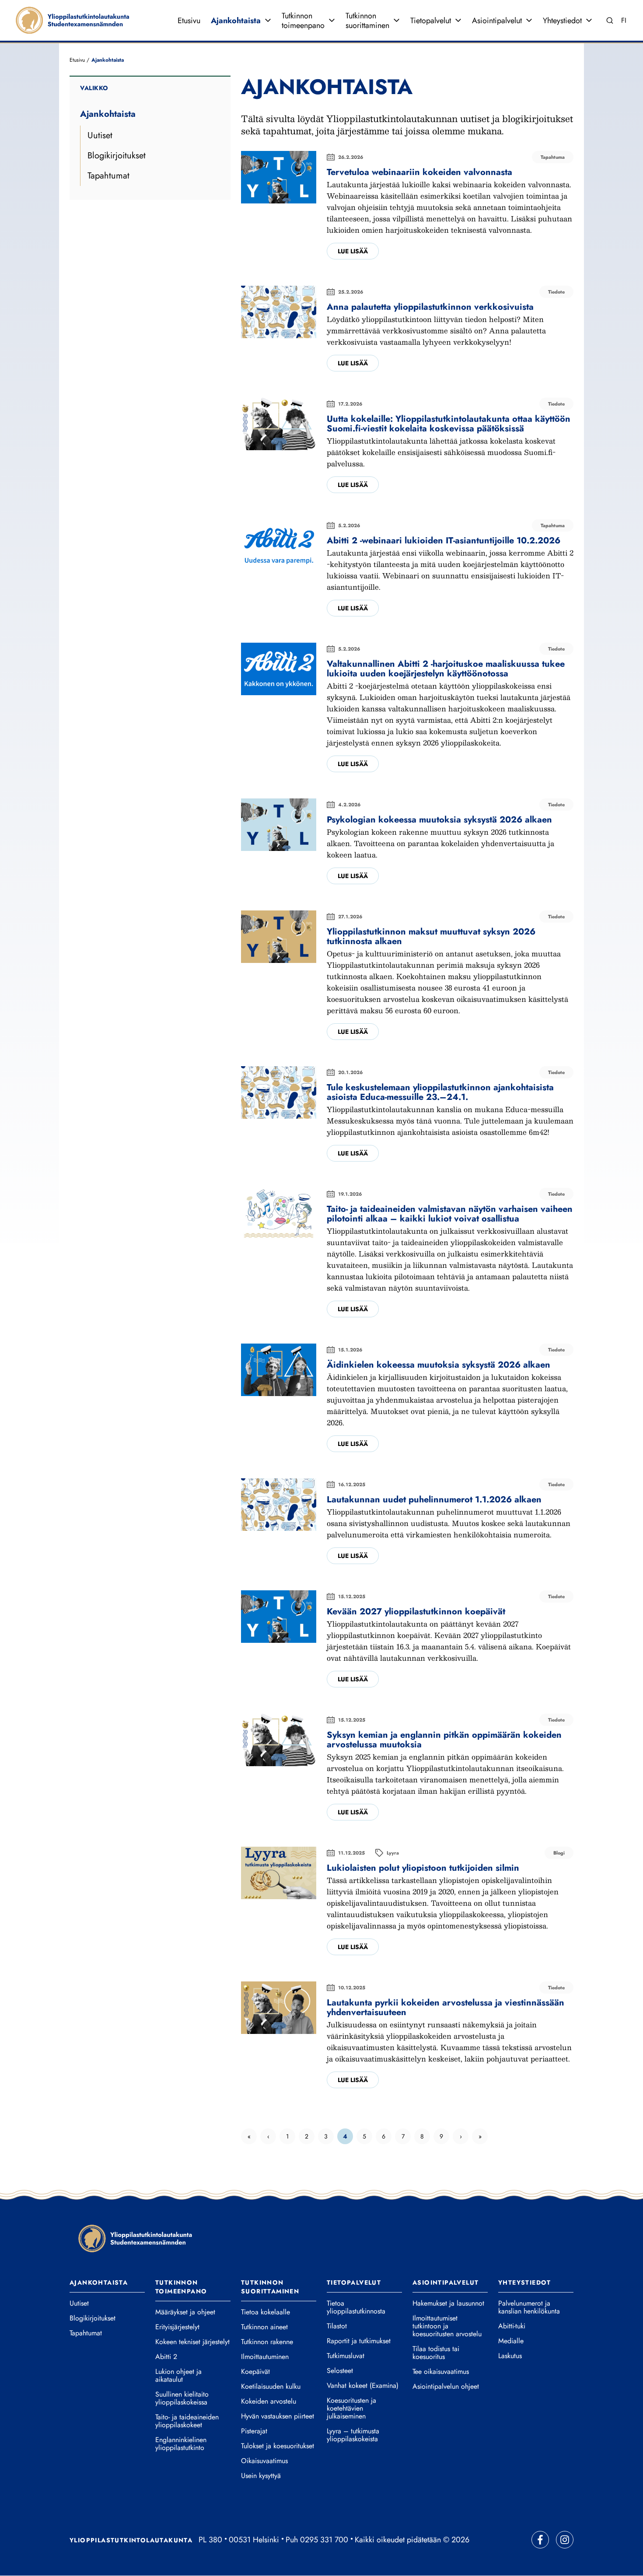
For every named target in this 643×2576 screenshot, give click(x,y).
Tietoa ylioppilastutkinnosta (356, 2307)
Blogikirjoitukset (117, 156)
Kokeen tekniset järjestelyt (192, 2342)
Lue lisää (353, 251)
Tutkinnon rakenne (267, 2342)
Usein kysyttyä (261, 2476)
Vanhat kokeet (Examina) (363, 2386)
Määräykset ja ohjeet (185, 2312)
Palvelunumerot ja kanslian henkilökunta (529, 2307)
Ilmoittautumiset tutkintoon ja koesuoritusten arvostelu (447, 2326)
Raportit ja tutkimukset (359, 2341)
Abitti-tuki (512, 2326)
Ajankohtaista (236, 21)
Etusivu (189, 21)
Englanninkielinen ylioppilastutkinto (181, 2444)
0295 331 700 (324, 2540)
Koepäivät (255, 2372)
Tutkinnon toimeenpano (303, 21)
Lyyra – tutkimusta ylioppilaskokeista (353, 2435)
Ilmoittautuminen (265, 2357)
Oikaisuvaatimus (264, 2461)
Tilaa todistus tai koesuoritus (436, 2353)
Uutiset (100, 135)
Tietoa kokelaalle (266, 2312)
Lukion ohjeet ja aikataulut (178, 2376)
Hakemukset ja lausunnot (448, 2303)
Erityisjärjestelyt (177, 2327)
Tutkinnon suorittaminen (367, 21)
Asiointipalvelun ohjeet (446, 2387)
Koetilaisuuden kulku (271, 2387)
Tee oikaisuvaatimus (441, 2372)
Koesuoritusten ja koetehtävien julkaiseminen (351, 2408)
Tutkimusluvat (346, 2356)
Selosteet (340, 2371)
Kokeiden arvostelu (269, 2401)
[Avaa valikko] (268, 21)
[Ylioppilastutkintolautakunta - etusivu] (135, 2238)
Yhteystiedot (562, 21)
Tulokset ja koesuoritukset (278, 2446)
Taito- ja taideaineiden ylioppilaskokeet (187, 2421)
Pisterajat (254, 2431)
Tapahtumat (108, 176)
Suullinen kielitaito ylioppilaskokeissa (182, 2398)
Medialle (511, 2341)
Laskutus (510, 2356)
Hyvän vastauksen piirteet (278, 2416)
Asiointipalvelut (497, 21)
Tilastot (337, 2326)
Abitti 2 (166, 2357)
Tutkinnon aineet (264, 2327)
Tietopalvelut (431, 21)
